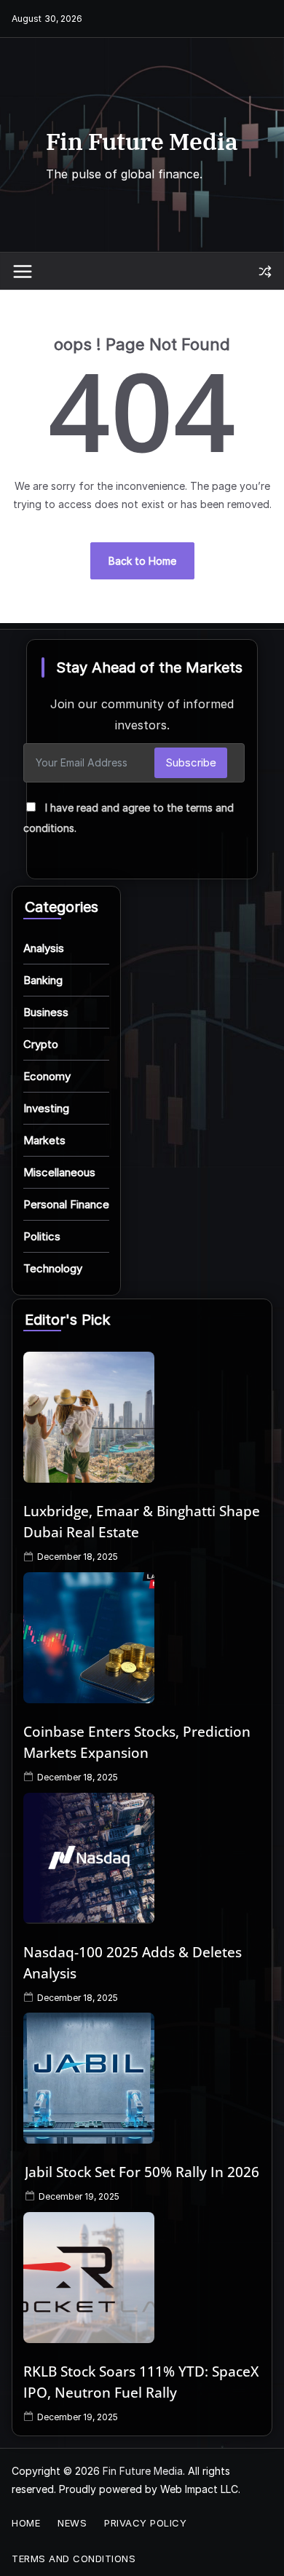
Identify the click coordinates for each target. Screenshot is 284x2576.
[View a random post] (265, 272)
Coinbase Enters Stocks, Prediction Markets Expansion (137, 1742)
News (72, 2523)
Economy (47, 1076)
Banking (43, 980)
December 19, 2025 (79, 2196)
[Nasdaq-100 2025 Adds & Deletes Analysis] (142, 1858)
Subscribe (191, 762)
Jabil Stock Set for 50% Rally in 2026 (142, 2172)
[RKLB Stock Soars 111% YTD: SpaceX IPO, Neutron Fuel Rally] (142, 2278)
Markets (44, 1140)
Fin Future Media (142, 141)
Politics (42, 1236)
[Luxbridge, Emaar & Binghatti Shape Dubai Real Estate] (142, 1417)
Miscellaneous (59, 1172)
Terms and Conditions (74, 2559)
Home (26, 2523)
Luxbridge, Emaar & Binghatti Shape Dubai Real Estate (142, 1522)
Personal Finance (66, 1204)
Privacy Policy (145, 2523)
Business (46, 1012)
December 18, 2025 (78, 1557)
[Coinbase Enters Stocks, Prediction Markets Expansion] (142, 1638)
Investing (46, 1108)
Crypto (41, 1044)
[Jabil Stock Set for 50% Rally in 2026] (142, 2078)
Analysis (44, 948)
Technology (53, 1268)
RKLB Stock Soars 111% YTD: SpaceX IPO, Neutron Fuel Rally (141, 2382)
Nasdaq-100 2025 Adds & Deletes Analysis (133, 1963)
